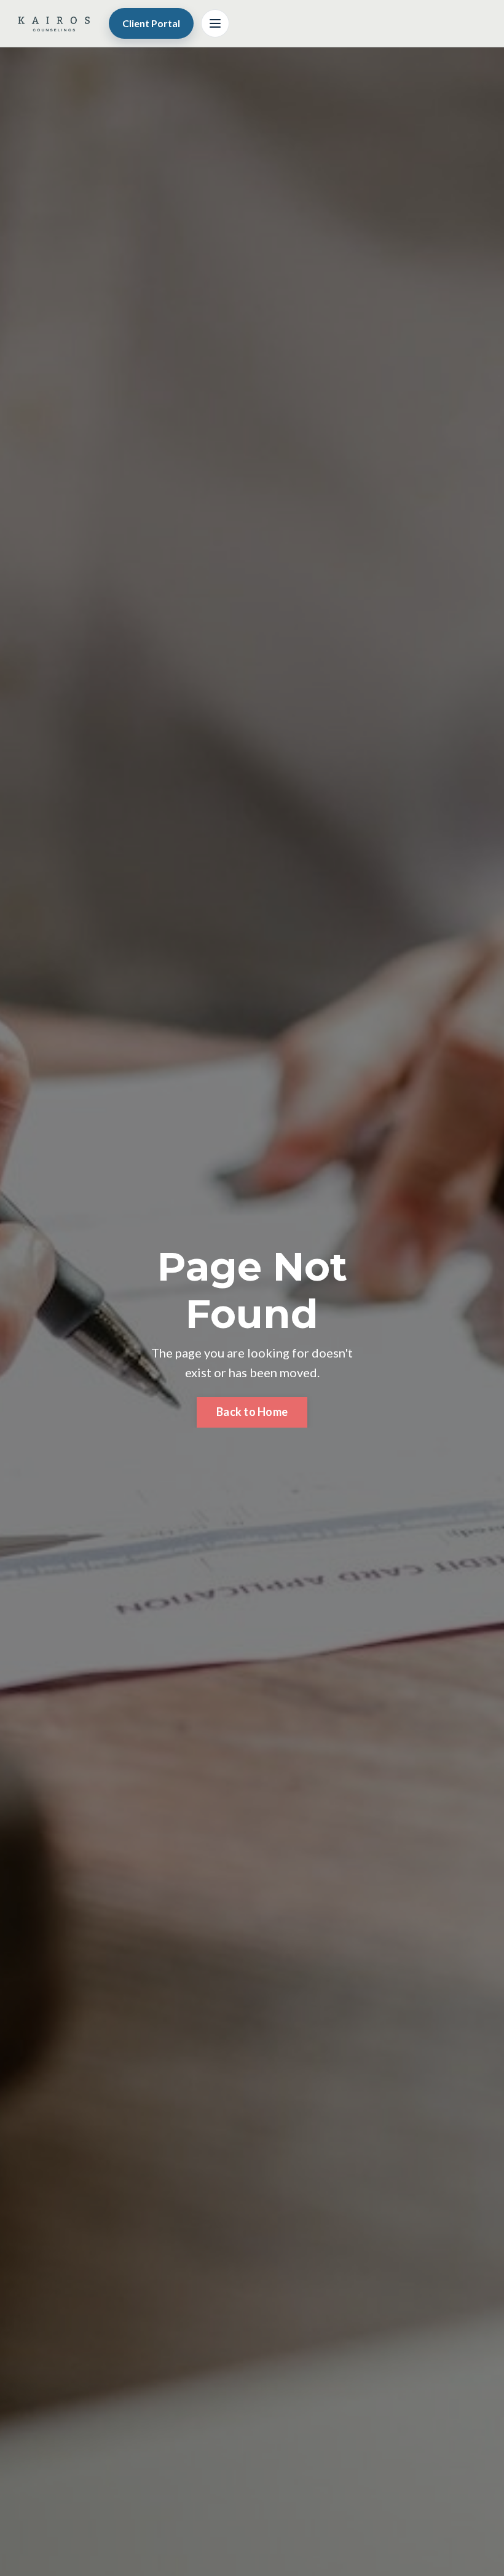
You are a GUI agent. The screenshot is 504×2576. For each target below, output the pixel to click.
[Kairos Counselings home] (53, 23)
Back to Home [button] (252, 1412)
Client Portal (151, 23)
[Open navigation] (215, 23)
